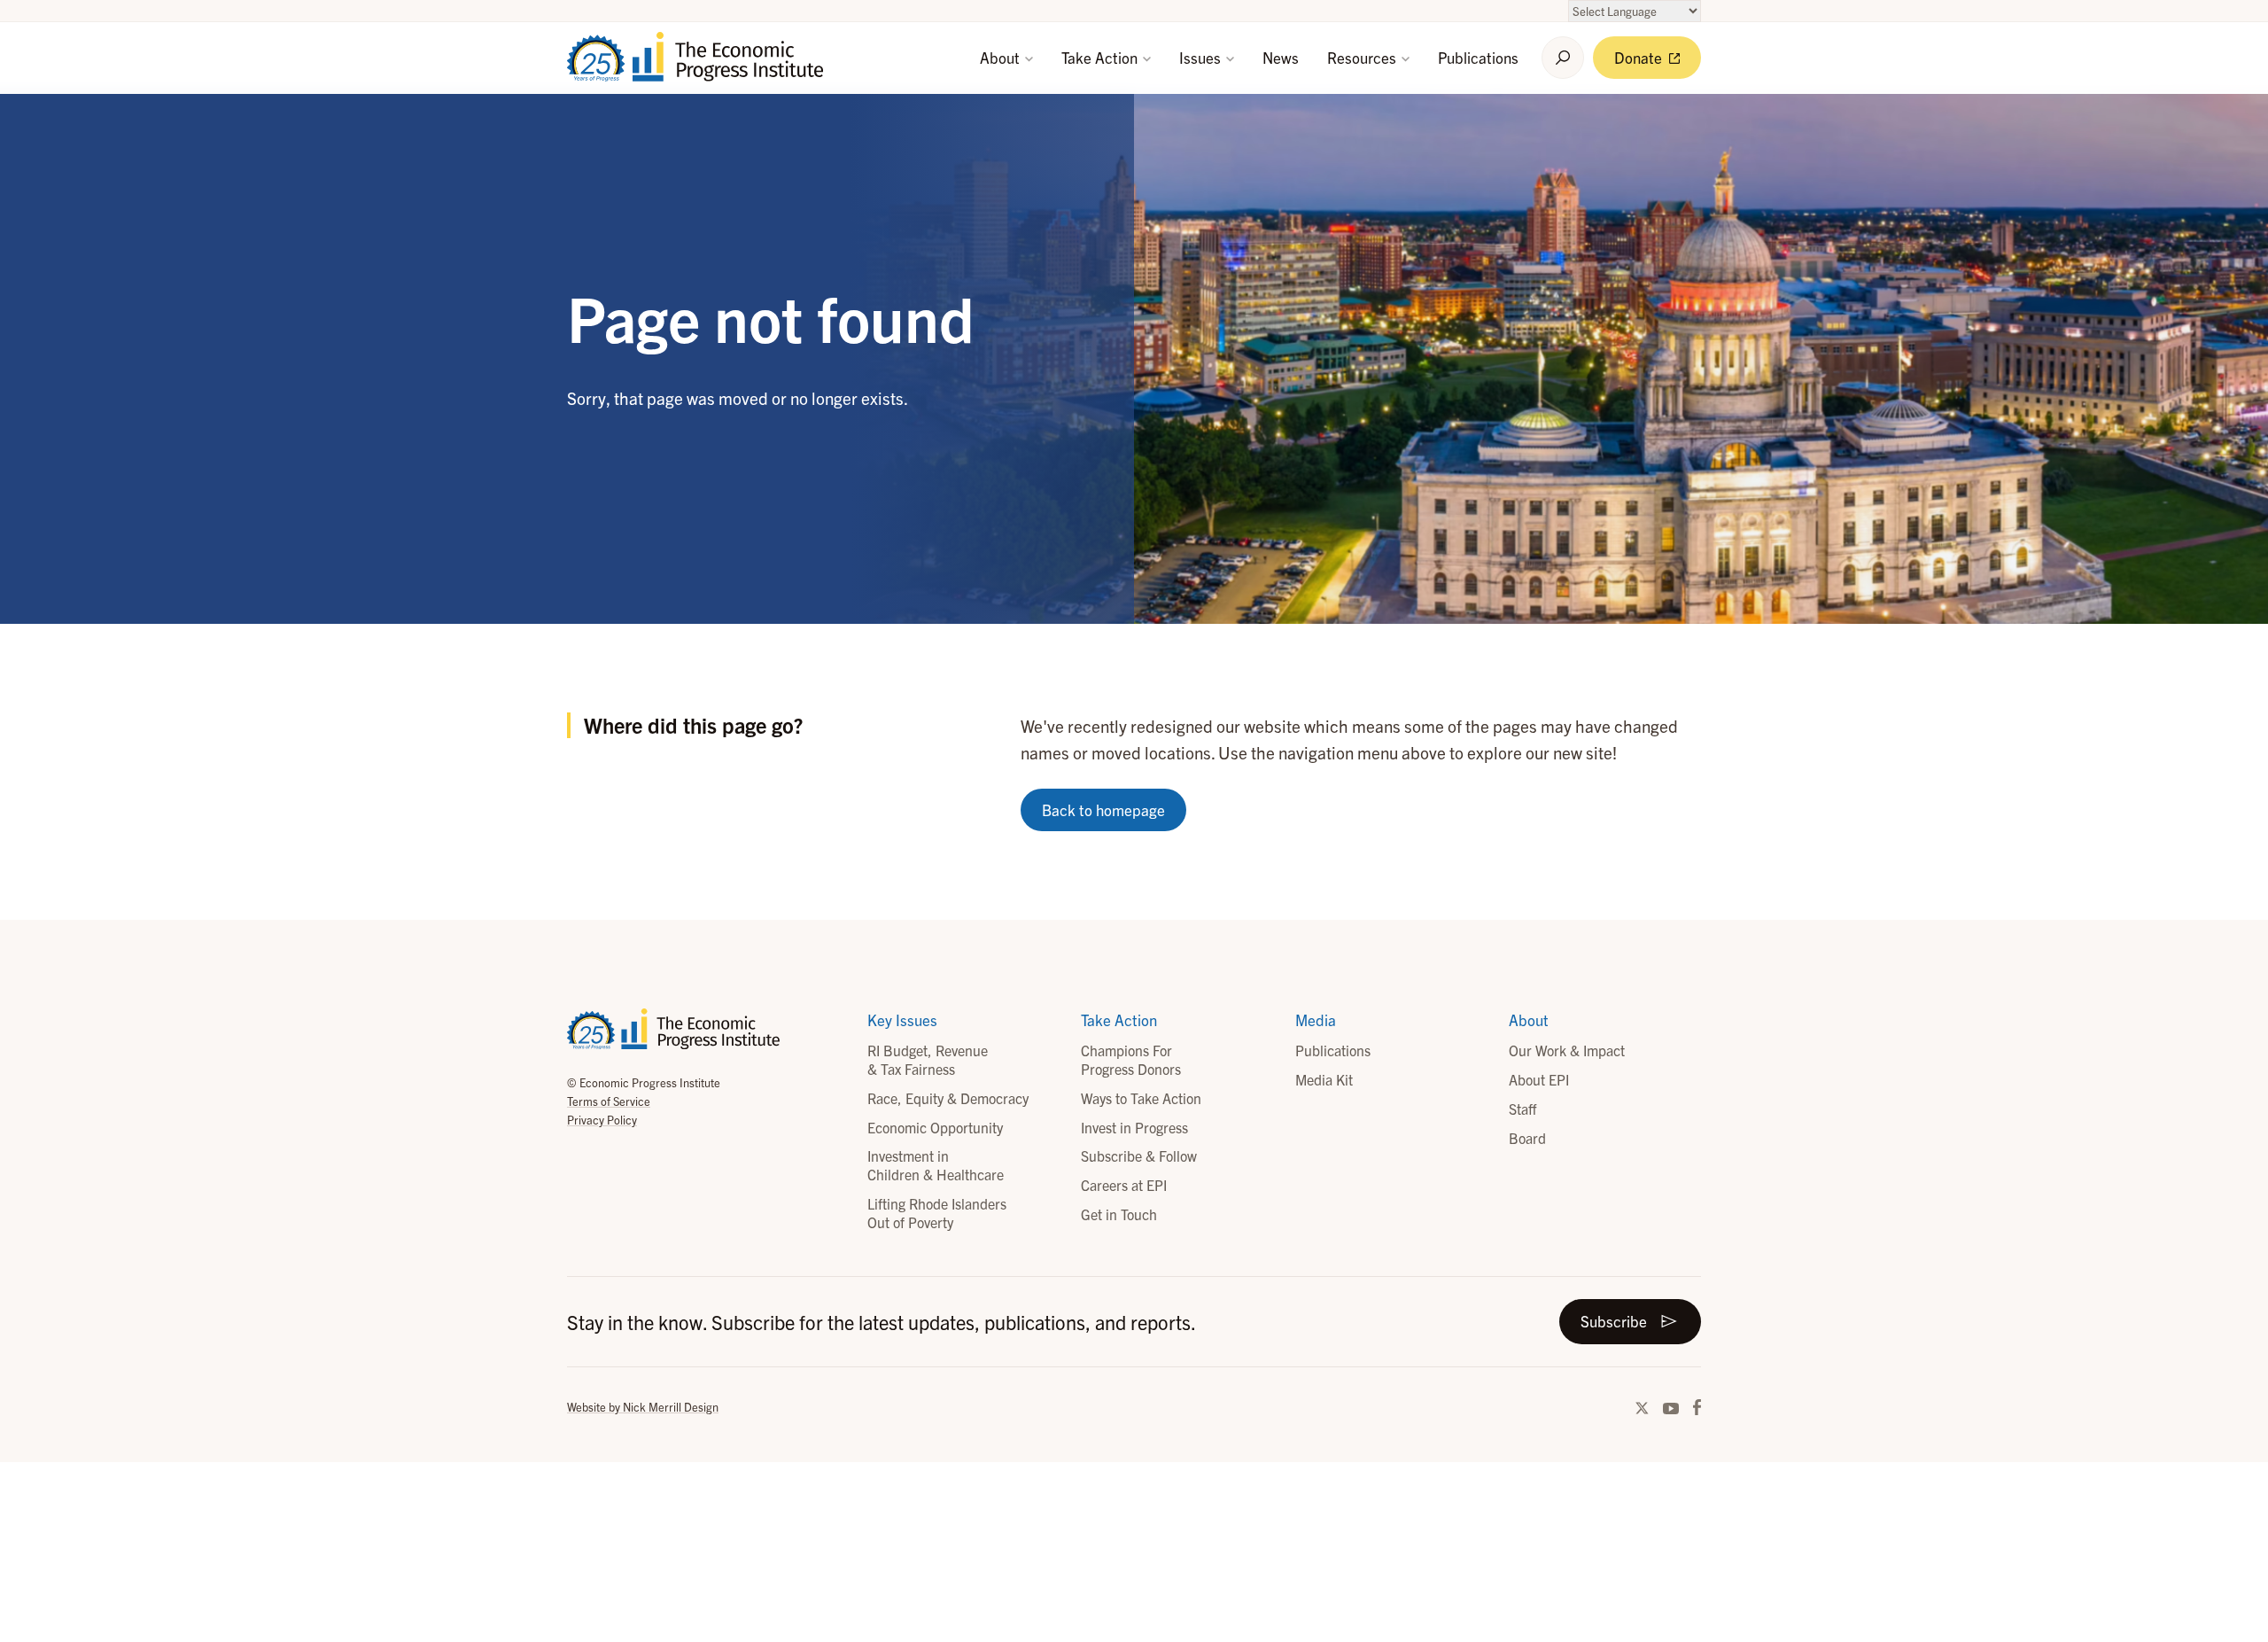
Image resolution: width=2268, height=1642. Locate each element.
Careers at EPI (1124, 1185)
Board (1527, 1138)
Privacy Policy (602, 1120)
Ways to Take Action (1141, 1098)
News (1281, 57)
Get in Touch (1119, 1214)
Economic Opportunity (935, 1127)
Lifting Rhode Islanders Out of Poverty (937, 1213)
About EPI (1539, 1079)
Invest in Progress (1134, 1127)
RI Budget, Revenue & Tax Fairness (928, 1059)
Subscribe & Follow (1139, 1156)
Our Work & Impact (1567, 1050)
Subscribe (1614, 1321)
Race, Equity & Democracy (948, 1098)
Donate (1640, 57)
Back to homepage (1103, 809)
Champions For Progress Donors (1131, 1059)
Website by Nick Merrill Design (643, 1407)
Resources (1363, 57)
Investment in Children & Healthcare (936, 1165)
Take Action (1101, 57)
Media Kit (1324, 1079)
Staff (1522, 1109)
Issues (1202, 57)
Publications (1478, 57)
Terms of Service (609, 1101)
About (1002, 57)
